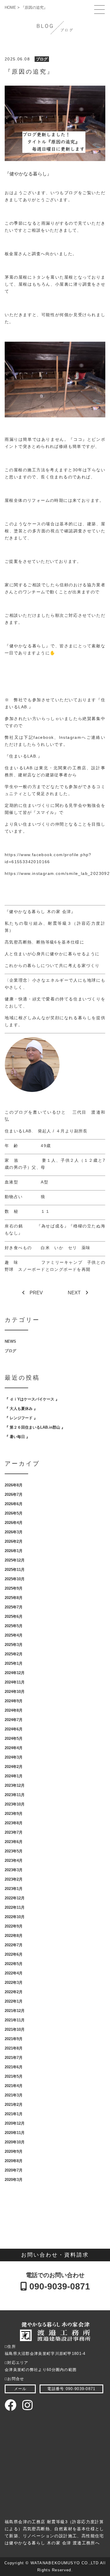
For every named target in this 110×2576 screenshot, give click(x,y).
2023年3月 (14, 1870)
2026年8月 (14, 1485)
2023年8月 (14, 1823)
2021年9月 (14, 2039)
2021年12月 (15, 2011)
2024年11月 (15, 1682)
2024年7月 (14, 1720)
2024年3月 (14, 1757)
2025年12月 (15, 1560)
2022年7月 (14, 1945)
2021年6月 (14, 2067)
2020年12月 (15, 2123)
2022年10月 (15, 1917)
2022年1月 (14, 2001)
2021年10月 (15, 2029)
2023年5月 (14, 1851)
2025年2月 (14, 1654)
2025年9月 (14, 1588)
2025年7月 (14, 1607)
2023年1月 (14, 1889)
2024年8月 (14, 1710)
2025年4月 (14, 1635)
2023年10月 (15, 1804)
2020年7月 (14, 2170)
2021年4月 (14, 2086)
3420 (31, 862)
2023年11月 (15, 1795)
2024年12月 (15, 1673)
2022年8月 (14, 1936)
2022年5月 (14, 1964)
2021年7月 (14, 2058)
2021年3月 (14, 2095)
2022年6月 (14, 1954)
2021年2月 (14, 2105)
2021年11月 (15, 2020)
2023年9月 (14, 1814)
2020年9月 (14, 2151)
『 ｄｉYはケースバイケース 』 (32, 1399)
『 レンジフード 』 (21, 1418)
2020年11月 (15, 2133)
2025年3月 (14, 1645)
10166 (43, 862)
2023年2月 (14, 1879)
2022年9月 (14, 1926)
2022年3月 (14, 1983)
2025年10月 (15, 1579)
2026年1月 (14, 1551)
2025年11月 (15, 1570)
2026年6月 (14, 1504)
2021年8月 (14, 2048)
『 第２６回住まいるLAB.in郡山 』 (35, 1427)
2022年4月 (14, 1973)
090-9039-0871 (59, 2286)
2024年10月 (15, 1692)
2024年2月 (14, 1767)
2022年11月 (15, 1907)
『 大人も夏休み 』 (21, 1409)
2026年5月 (14, 1513)
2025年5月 (14, 1626)
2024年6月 (14, 1729)
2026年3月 (14, 1532)
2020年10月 (15, 2142)
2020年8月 (14, 2161)
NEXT (74, 1293)
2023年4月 (14, 1861)
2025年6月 (14, 1616)
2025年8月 (14, 1598)
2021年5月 (14, 2076)
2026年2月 (14, 1541)
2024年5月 (14, 1738)
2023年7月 (14, 1832)
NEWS (10, 1341)
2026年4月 (14, 1523)
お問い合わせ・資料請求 (55, 2255)
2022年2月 (14, 1992)
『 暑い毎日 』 (17, 1437)
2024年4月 (14, 1748)
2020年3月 (14, 2180)
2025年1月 (14, 1663)
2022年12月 (15, 1898)
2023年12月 (15, 1785)
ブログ (42, 59)
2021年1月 (14, 2114)
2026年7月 (14, 1494)
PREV (36, 1293)
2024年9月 (14, 1701)
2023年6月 (14, 1842)
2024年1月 (14, 1776)
